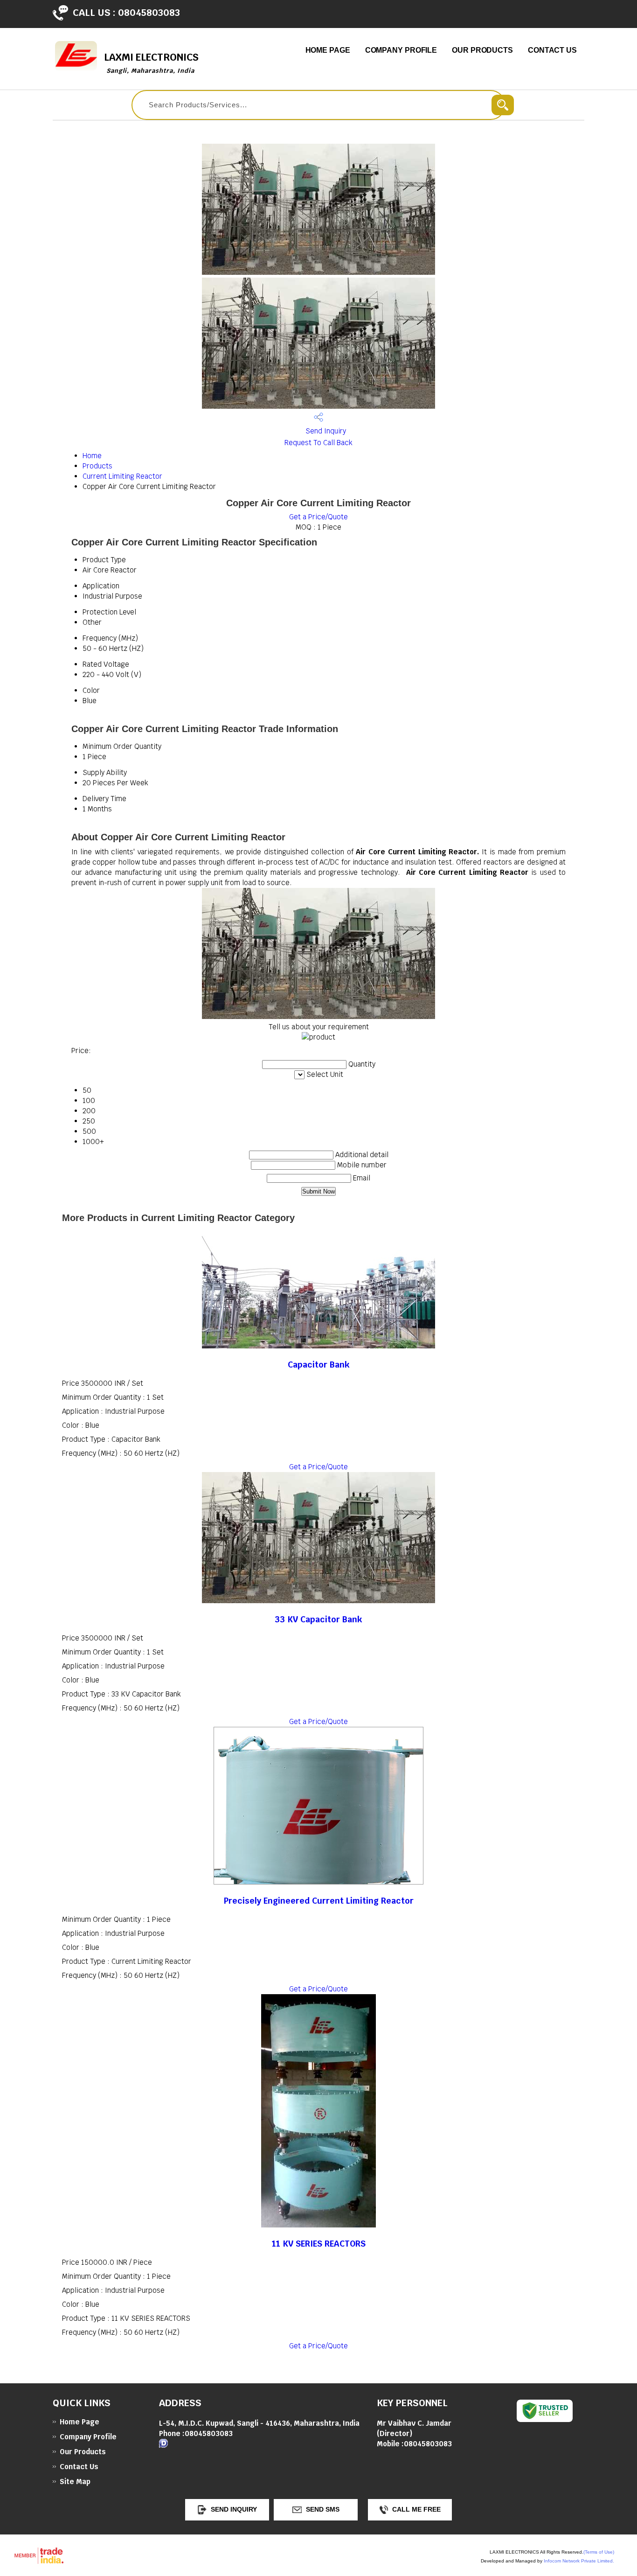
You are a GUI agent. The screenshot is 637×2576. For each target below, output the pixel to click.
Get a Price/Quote (318, 517)
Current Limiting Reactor (122, 476)
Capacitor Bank (319, 1365)
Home (92, 456)
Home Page (328, 50)
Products (97, 466)
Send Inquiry (325, 431)
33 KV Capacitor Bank (318, 1619)
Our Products (482, 50)
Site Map (75, 2482)
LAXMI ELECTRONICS (151, 63)
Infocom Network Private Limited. (579, 2561)
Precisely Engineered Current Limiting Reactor (319, 1901)
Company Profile (401, 50)
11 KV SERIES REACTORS (319, 2244)
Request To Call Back (318, 443)
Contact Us (552, 50)
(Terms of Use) (599, 2552)
